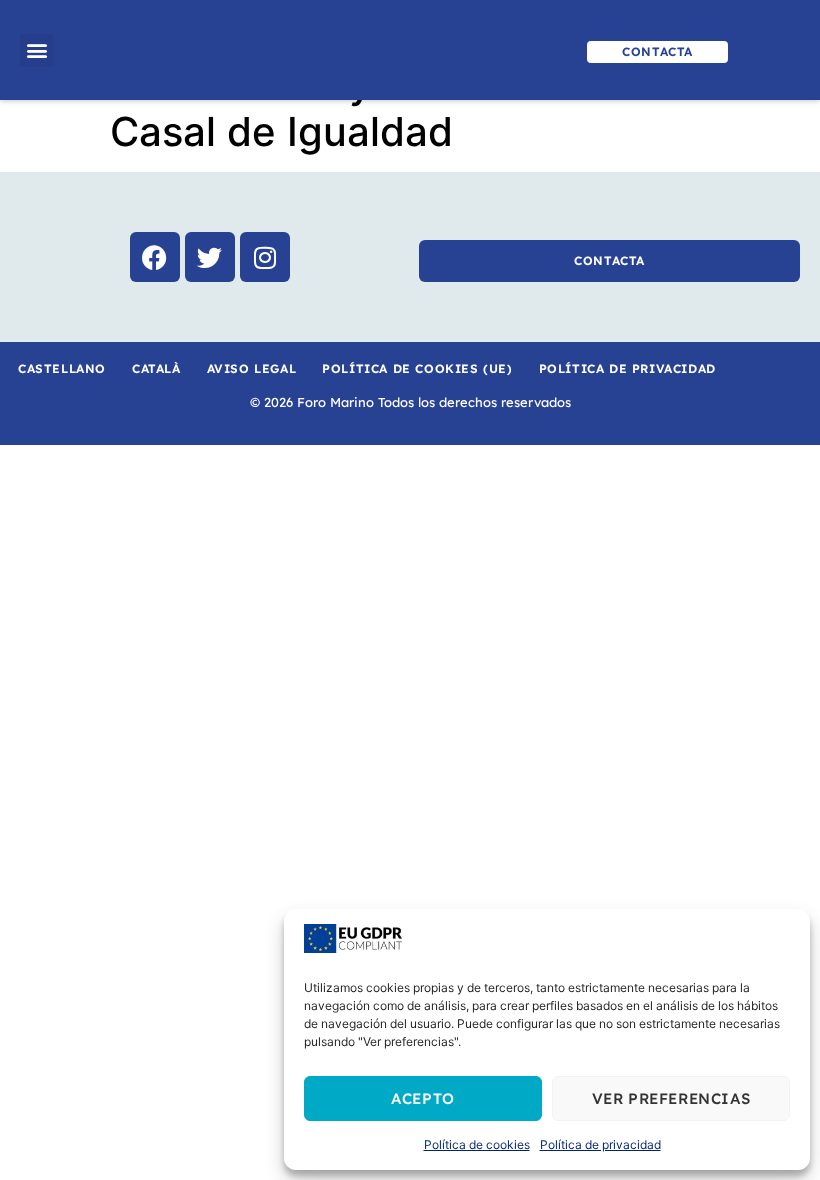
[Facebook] (155, 257)
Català (156, 368)
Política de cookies (477, 1144)
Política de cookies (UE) (417, 368)
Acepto (423, 1098)
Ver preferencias (671, 1098)
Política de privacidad (600, 1144)
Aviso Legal (252, 368)
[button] (36, 50)
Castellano (62, 368)
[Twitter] (210, 257)
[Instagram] (265, 257)
